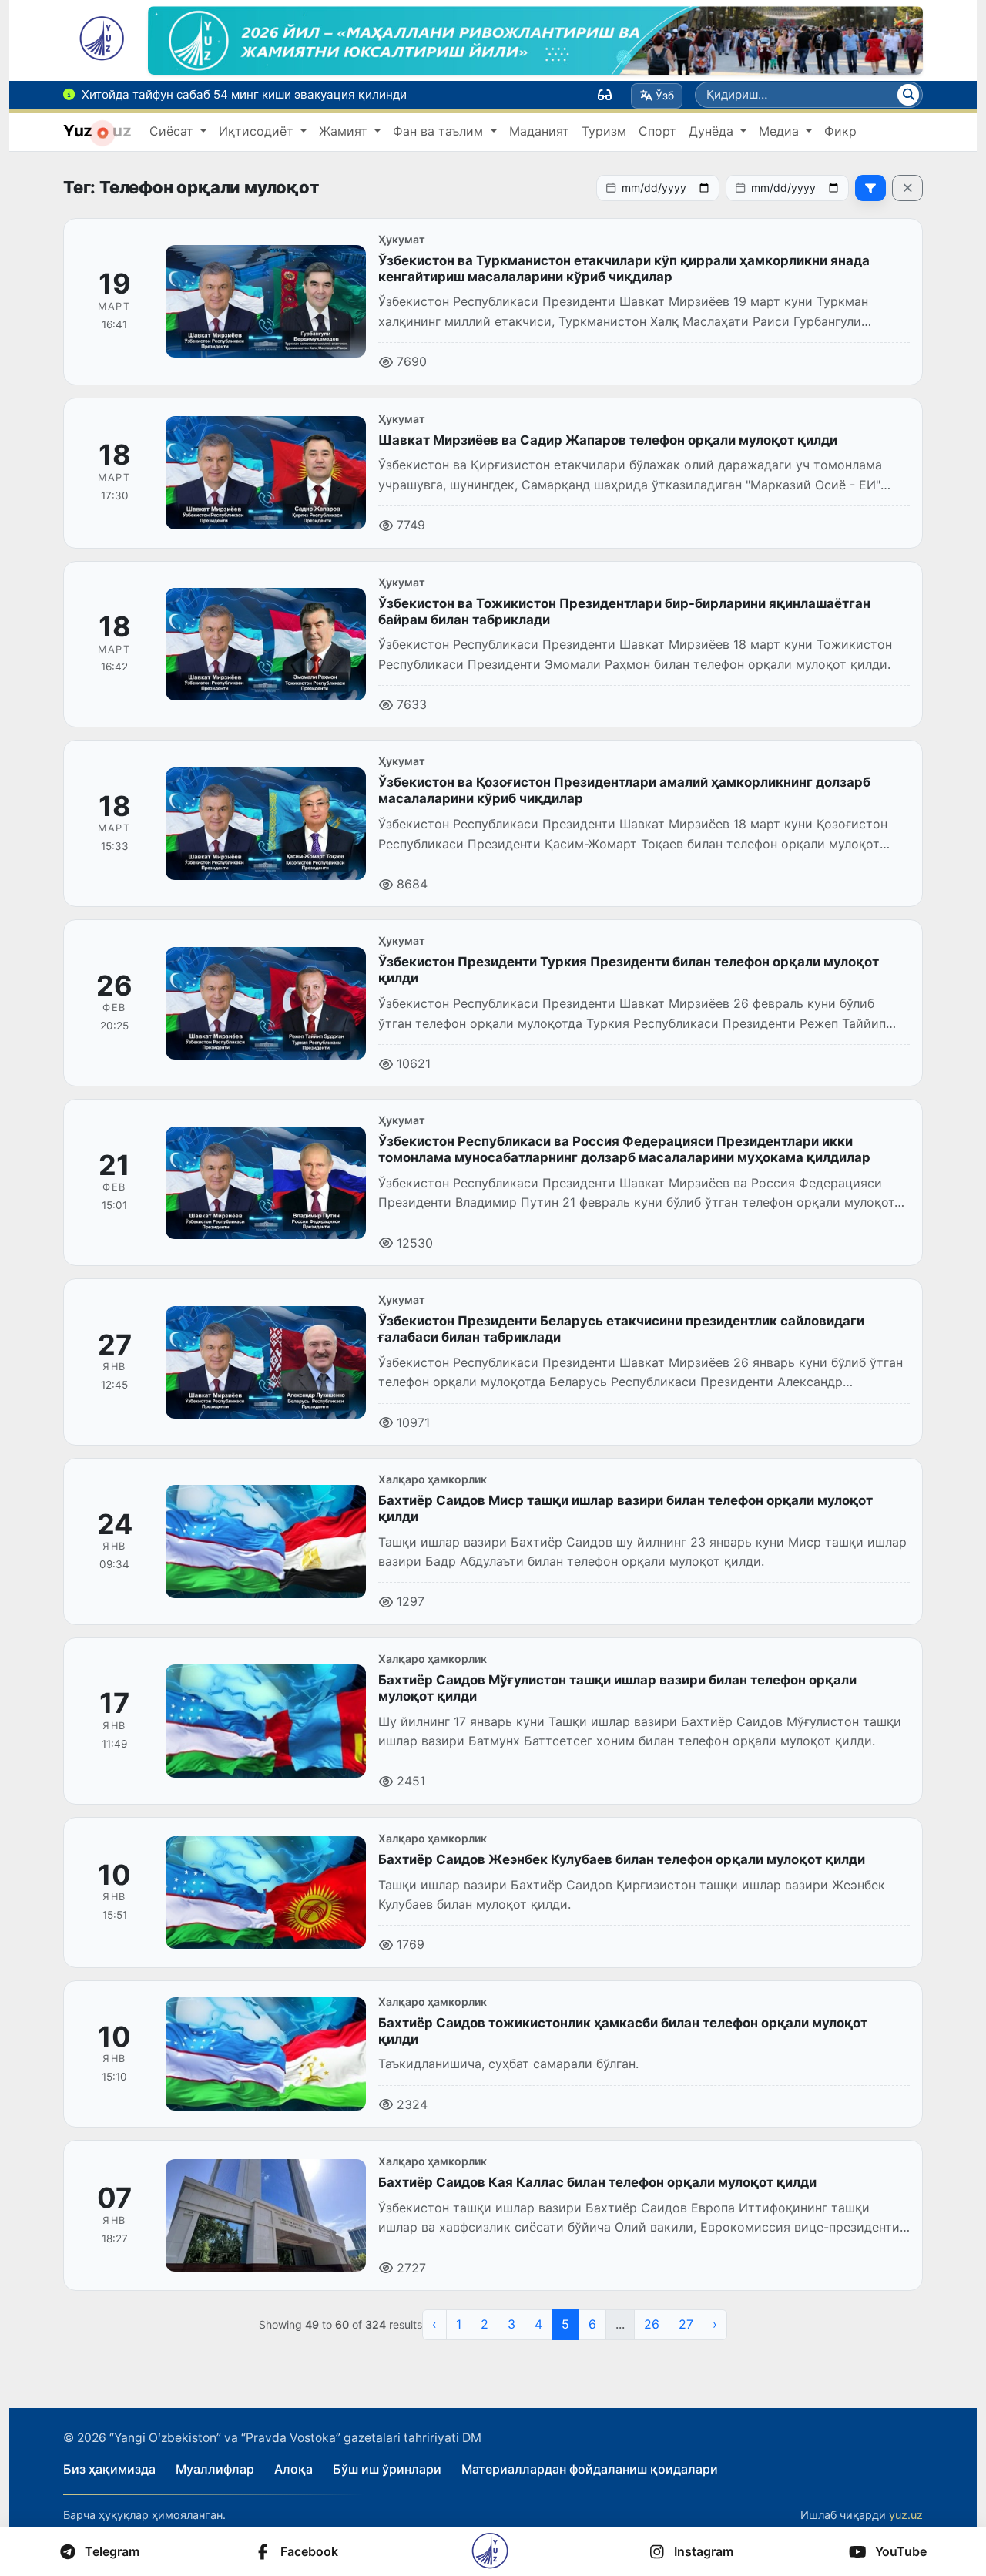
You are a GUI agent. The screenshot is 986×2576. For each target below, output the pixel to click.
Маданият (539, 131)
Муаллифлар (215, 2469)
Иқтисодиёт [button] (258, 131)
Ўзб (665, 95)
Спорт (657, 131)
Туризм (604, 131)
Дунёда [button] (713, 131)
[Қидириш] (908, 95)
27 (686, 2324)
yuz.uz (906, 2515)
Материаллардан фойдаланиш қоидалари (590, 2469)
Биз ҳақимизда (109, 2469)
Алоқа (293, 2469)
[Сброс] (907, 188)
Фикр (840, 131)
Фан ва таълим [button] (440, 131)
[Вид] (605, 95)
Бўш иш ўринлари (387, 2469)
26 (652, 2324)
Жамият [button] (345, 131)
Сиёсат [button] (173, 131)
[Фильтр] (870, 188)
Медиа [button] (781, 131)
